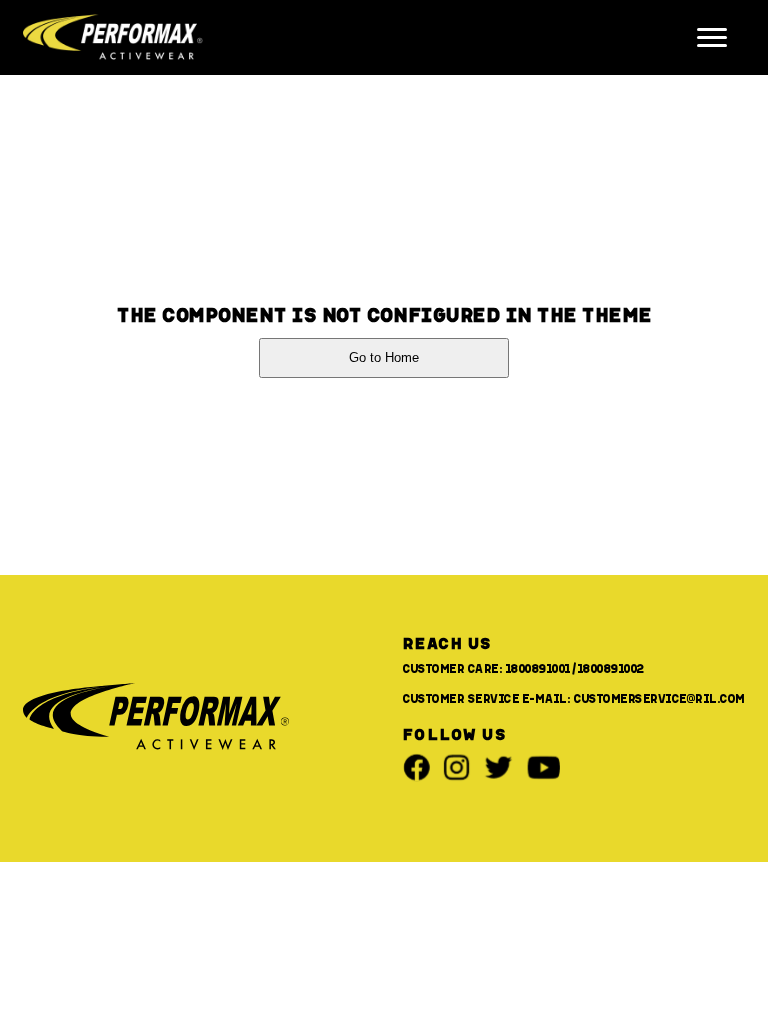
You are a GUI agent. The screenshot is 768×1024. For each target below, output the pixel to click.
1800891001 (538, 668)
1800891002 (611, 668)
